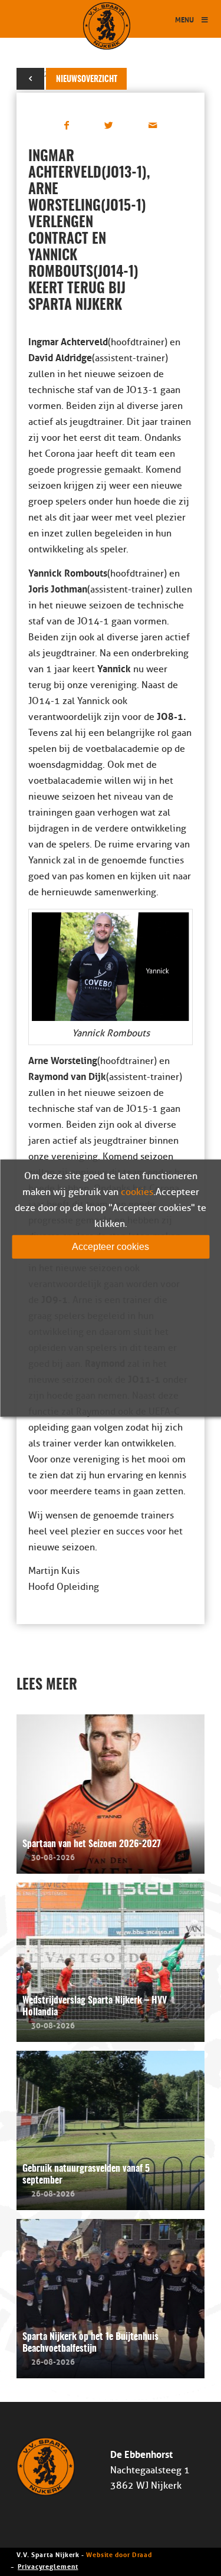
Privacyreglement (48, 2566)
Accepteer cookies (111, 1246)
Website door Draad (119, 2554)
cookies (137, 1192)
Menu (184, 19)
